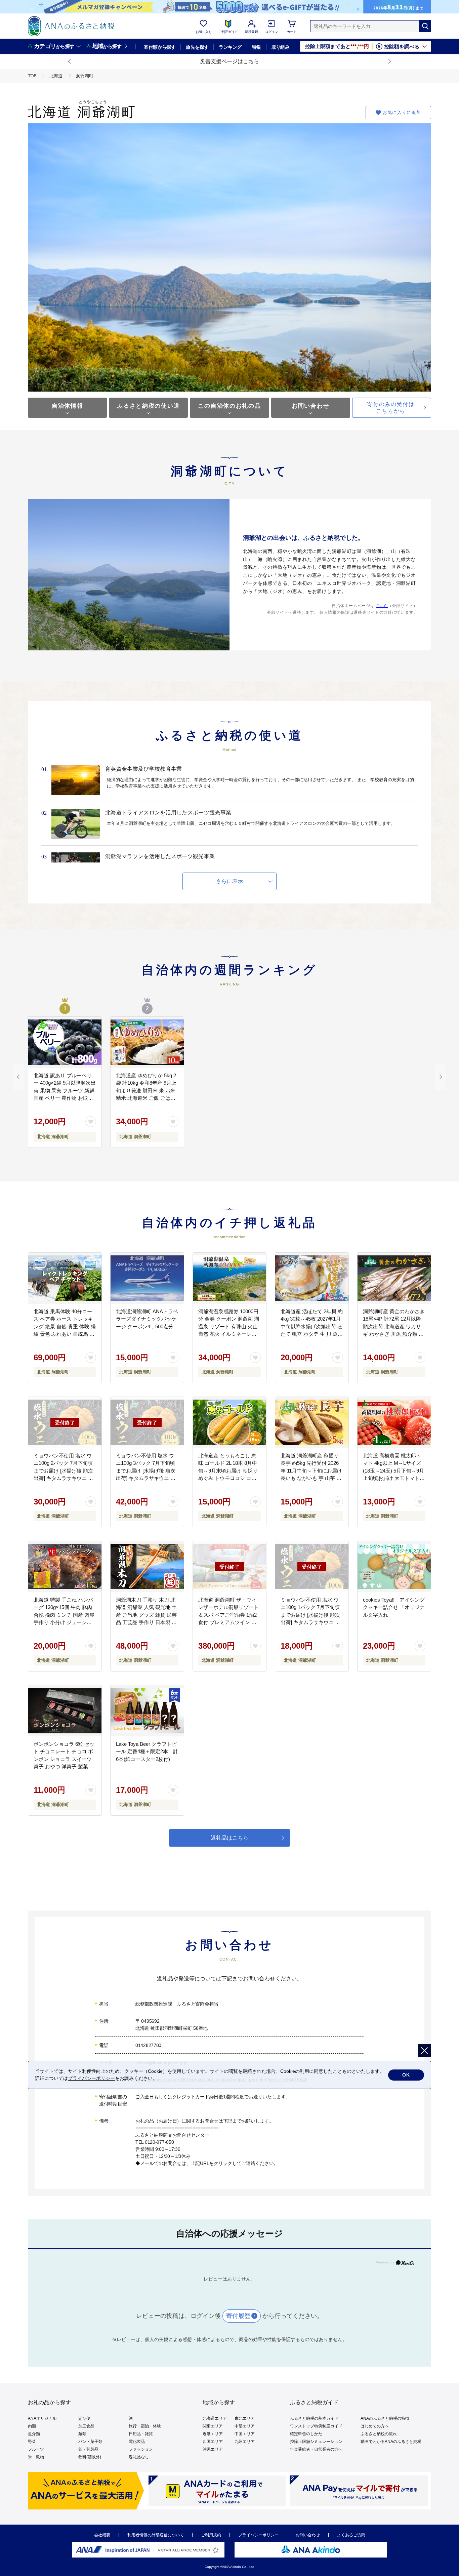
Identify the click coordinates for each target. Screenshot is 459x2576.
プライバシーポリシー (258, 2535)
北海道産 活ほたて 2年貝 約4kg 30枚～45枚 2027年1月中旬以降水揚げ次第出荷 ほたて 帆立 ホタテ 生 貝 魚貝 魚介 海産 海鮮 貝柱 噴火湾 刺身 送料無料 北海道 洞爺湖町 (312, 1334)
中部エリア (245, 2426)
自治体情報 (68, 406)
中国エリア (245, 2434)
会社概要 (102, 2535)
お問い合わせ (310, 406)
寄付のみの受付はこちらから (391, 408)
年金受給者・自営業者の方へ (316, 2449)
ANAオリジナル (42, 2418)
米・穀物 (36, 2457)
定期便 (84, 2418)
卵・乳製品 (88, 2449)
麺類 (82, 2434)
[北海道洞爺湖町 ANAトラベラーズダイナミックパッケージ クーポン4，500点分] (147, 1278)
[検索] (425, 26)
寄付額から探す (160, 47)
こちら (382, 606)
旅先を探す (197, 47)
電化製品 (137, 2442)
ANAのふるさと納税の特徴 (385, 2418)
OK (406, 2075)
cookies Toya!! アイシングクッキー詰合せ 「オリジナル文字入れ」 (394, 1607)
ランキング (230, 47)
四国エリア (213, 2442)
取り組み (281, 47)
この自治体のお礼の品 (229, 406)
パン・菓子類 (90, 2442)
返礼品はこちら (229, 1838)
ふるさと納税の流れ (379, 2434)
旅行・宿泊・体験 (145, 2426)
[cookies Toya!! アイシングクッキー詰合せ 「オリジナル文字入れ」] (394, 1567)
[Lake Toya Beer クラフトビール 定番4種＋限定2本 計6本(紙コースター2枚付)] (147, 1711)
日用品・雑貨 (141, 2434)
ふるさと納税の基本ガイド (314, 2418)
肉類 (32, 2426)
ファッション (141, 2449)
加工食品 (86, 2426)
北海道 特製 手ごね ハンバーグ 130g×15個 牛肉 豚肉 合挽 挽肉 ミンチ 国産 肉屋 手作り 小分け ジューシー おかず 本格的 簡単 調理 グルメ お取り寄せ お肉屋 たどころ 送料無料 (64, 1622)
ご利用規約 (211, 2535)
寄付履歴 (238, 2316)
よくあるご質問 (351, 2535)
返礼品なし (139, 2457)
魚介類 (34, 2434)
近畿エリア (213, 2434)
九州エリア (245, 2442)
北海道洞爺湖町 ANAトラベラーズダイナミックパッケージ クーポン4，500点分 (147, 1319)
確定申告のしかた (306, 2434)
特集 (257, 47)
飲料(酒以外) (90, 2457)
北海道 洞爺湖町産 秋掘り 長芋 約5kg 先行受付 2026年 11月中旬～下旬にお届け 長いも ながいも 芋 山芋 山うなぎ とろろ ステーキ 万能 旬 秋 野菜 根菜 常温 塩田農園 (311, 1478)
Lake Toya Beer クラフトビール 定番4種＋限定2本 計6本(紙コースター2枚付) (147, 1752)
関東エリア (213, 2426)
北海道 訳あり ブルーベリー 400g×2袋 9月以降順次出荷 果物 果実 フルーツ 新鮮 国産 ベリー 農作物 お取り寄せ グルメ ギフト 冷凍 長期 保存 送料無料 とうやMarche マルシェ (65, 1098)
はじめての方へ (375, 2426)
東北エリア (245, 2418)
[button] (70, 62)
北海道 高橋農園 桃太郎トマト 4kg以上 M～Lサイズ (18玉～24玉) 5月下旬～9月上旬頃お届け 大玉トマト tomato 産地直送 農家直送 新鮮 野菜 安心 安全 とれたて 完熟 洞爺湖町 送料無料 (393, 1478)
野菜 (32, 2442)
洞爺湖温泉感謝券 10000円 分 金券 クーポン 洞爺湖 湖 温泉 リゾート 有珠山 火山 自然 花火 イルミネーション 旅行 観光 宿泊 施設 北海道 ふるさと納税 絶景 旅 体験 (229, 1334)
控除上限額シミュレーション (316, 2442)
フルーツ (36, 2449)
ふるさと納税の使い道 (148, 406)
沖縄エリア (213, 2449)
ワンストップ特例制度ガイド (316, 2426)
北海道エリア (215, 2418)
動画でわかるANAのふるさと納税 (391, 2442)
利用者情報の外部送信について (156, 2535)
